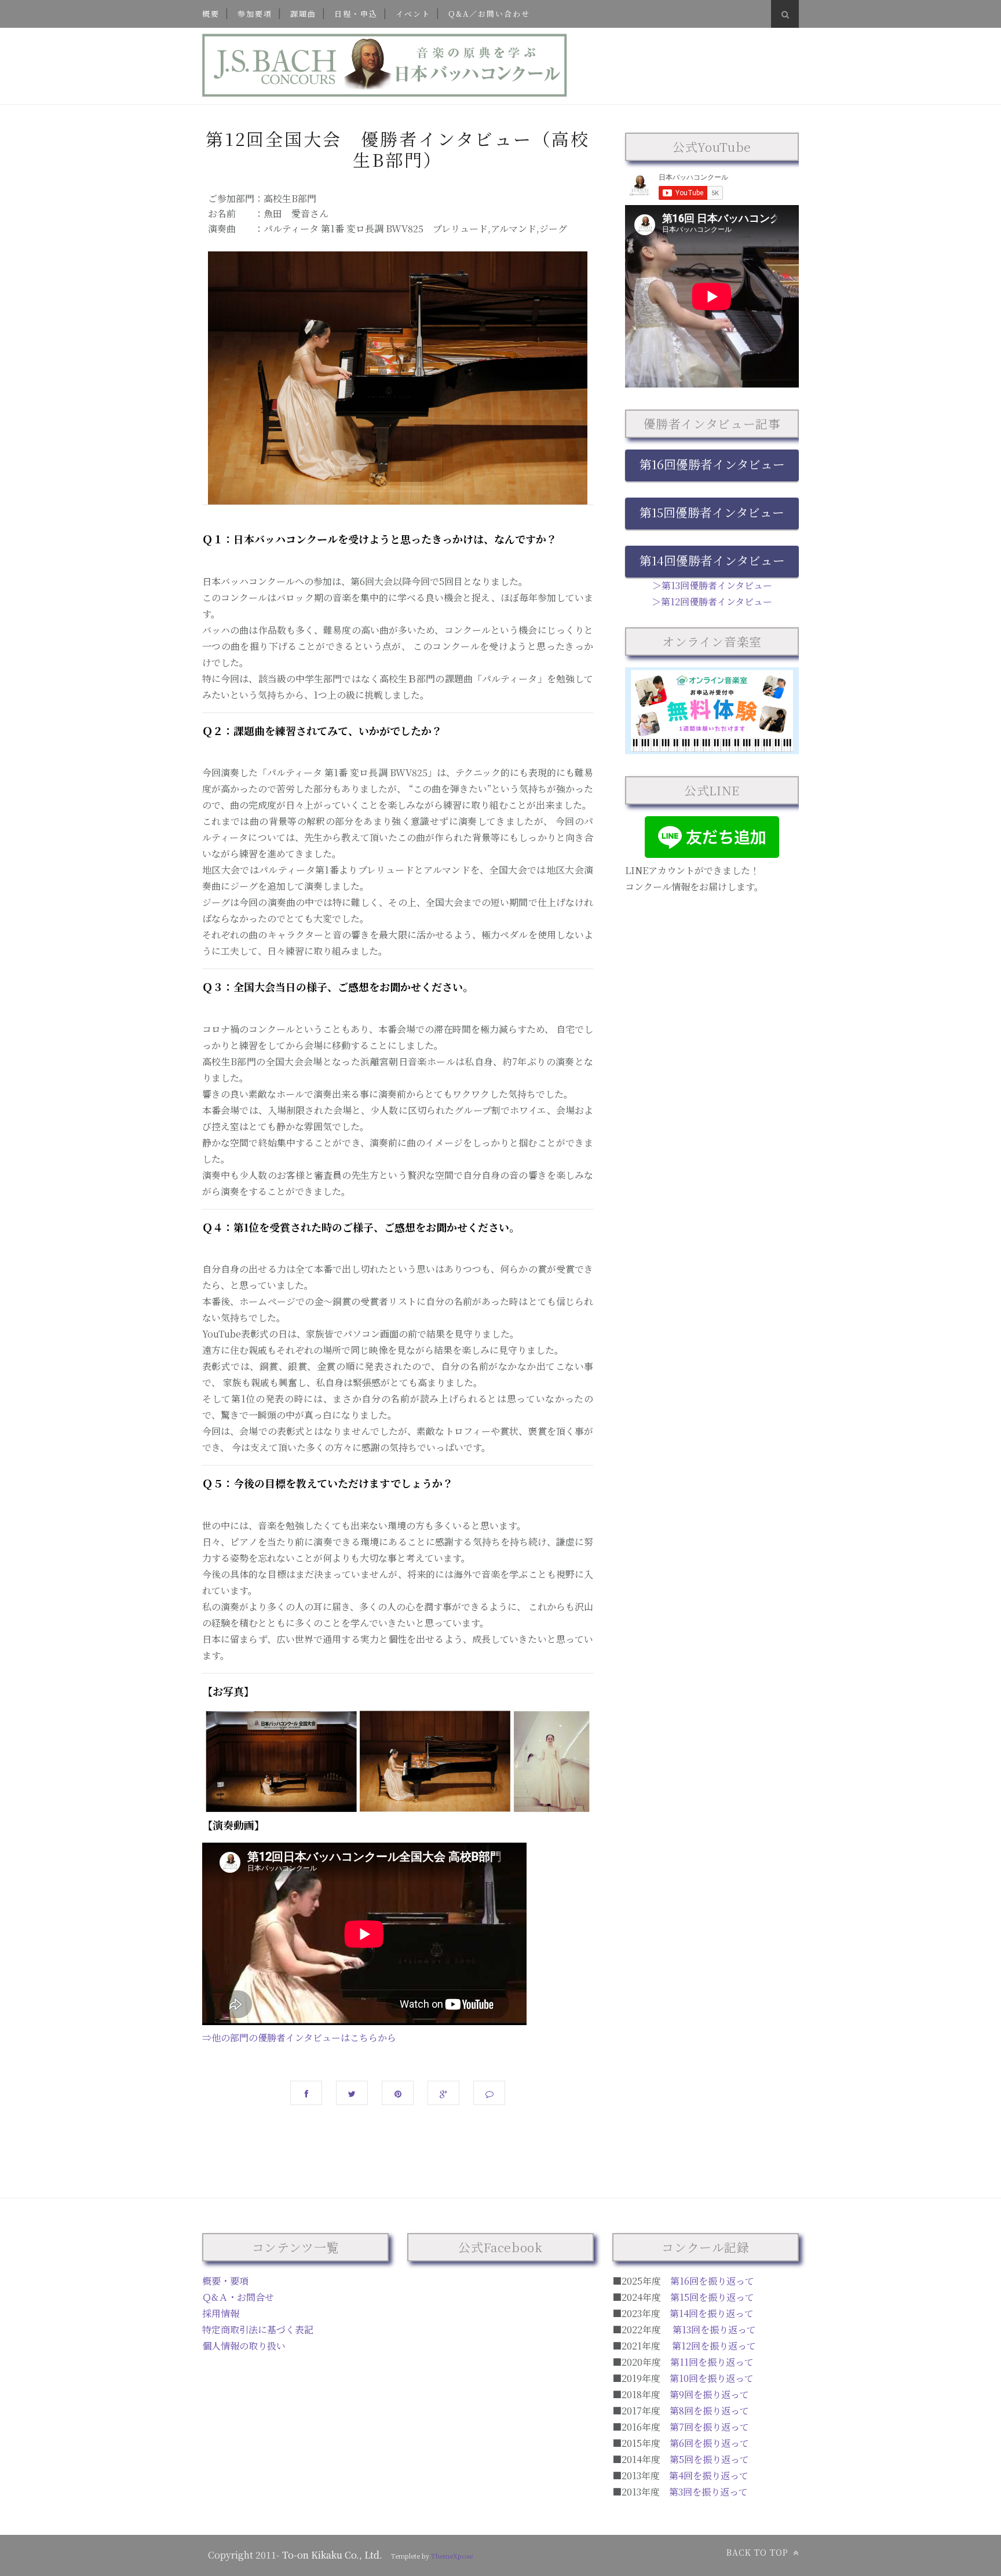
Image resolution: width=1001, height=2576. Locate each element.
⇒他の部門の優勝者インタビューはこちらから (299, 2038)
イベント (413, 14)
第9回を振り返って (709, 2394)
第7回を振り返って (709, 2427)
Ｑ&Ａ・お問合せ (238, 2297)
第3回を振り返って (708, 2492)
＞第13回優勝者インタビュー (712, 585)
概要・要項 (225, 2281)
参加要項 (255, 14)
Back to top (759, 2552)
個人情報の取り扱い (244, 2346)
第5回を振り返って (709, 2459)
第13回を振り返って (714, 2330)
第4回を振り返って (709, 2475)
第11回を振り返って (712, 2362)
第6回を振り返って (709, 2443)
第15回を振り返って (712, 2297)
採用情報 (221, 2313)
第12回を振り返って (714, 2346)
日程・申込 (356, 14)
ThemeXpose (452, 2556)
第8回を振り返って (709, 2411)
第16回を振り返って (712, 2281)
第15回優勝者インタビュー (712, 512)
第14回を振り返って (712, 2313)
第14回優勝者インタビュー (712, 560)
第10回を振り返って (712, 2378)
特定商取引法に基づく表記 (258, 2330)
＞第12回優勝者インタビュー (712, 602)
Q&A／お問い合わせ (489, 14)
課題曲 (303, 14)
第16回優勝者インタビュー (712, 464)
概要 (211, 14)
